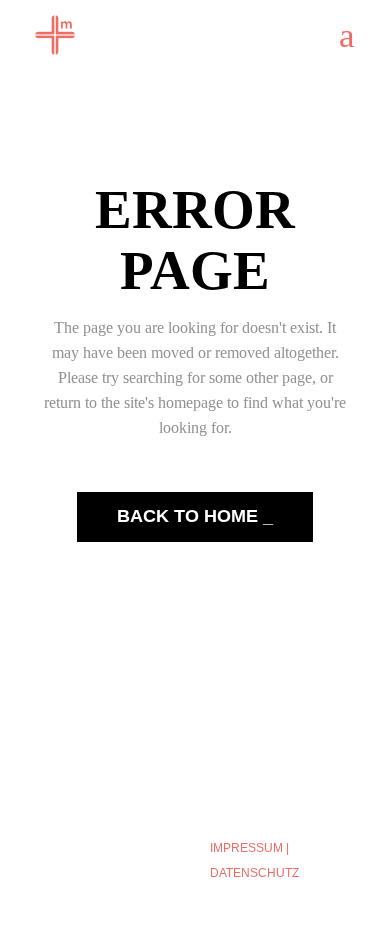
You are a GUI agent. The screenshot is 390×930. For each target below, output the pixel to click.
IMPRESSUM (246, 848)
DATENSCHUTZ (254, 873)
